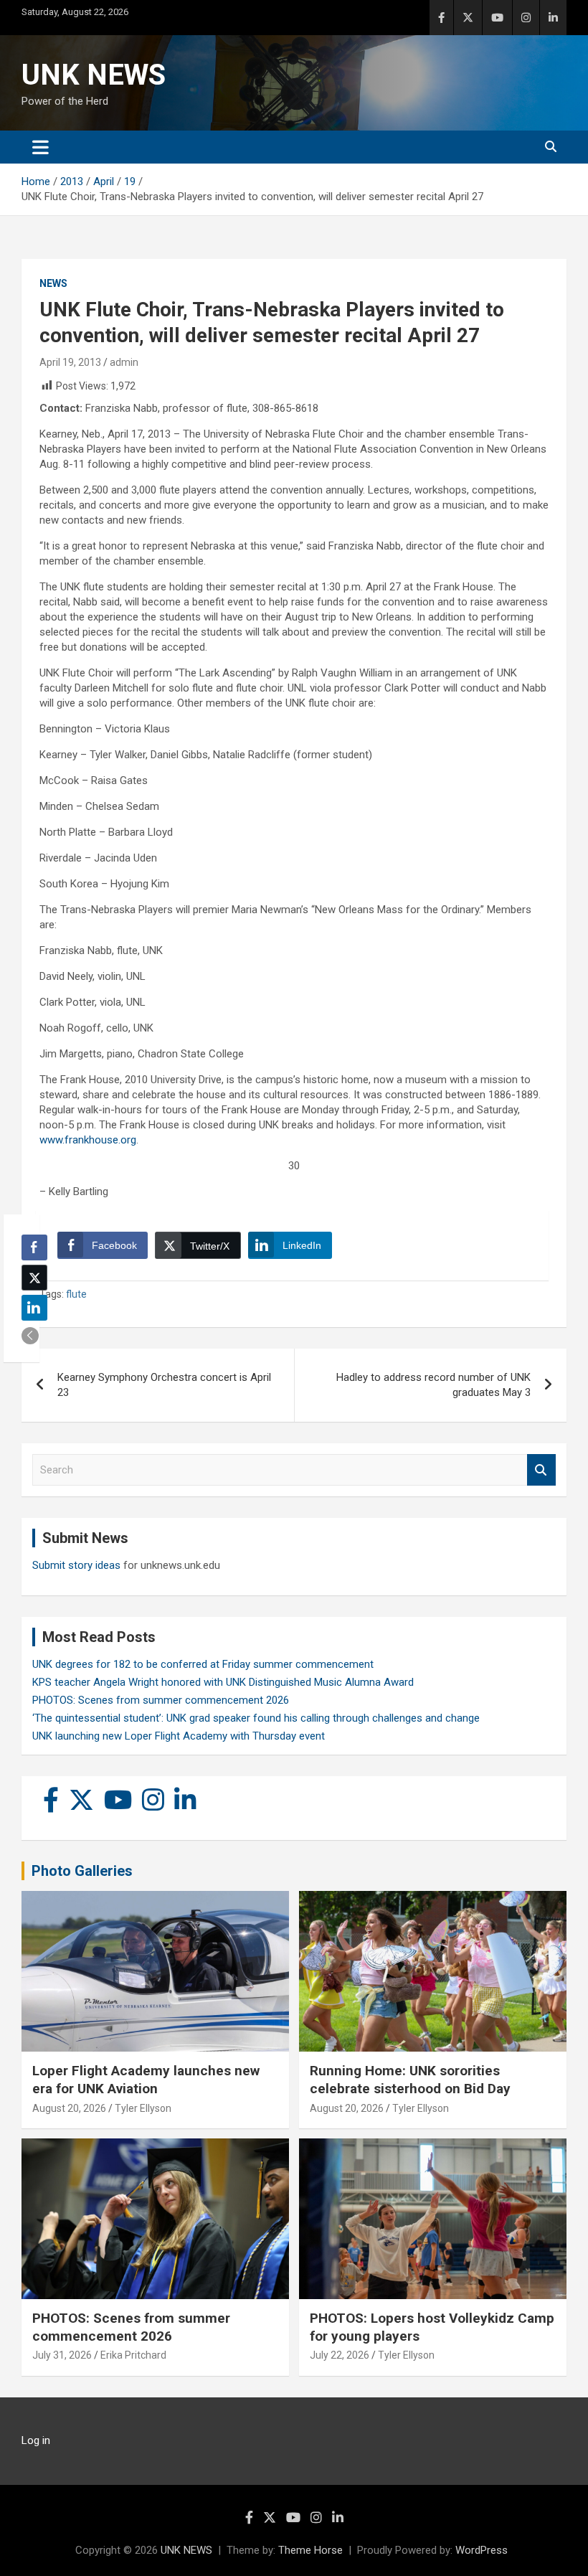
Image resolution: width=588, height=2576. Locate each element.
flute (76, 1294)
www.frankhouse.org (88, 1140)
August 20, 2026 (69, 2108)
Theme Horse (310, 2550)
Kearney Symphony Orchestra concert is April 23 (164, 1385)
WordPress (482, 2550)
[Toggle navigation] (41, 147)
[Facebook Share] (34, 1247)
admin (124, 362)
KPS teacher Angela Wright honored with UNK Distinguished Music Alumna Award (223, 1682)
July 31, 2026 (62, 2355)
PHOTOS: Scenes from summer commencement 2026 (161, 1700)
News (53, 283)
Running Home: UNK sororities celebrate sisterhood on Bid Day (410, 2080)
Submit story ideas (76, 1565)
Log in (36, 2440)
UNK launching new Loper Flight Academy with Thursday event (179, 1736)
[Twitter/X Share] (34, 1278)
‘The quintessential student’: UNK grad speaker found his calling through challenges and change (256, 1718)
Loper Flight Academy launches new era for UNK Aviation (146, 2080)
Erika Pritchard (133, 2355)
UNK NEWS (94, 75)
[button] (30, 1336)
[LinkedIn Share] (34, 1308)
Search (541, 1470)
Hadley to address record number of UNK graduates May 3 (433, 1385)
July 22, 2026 (340, 2355)
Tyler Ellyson (143, 2108)
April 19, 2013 (70, 362)
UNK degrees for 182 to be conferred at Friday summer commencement (203, 1664)
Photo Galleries (82, 1871)
